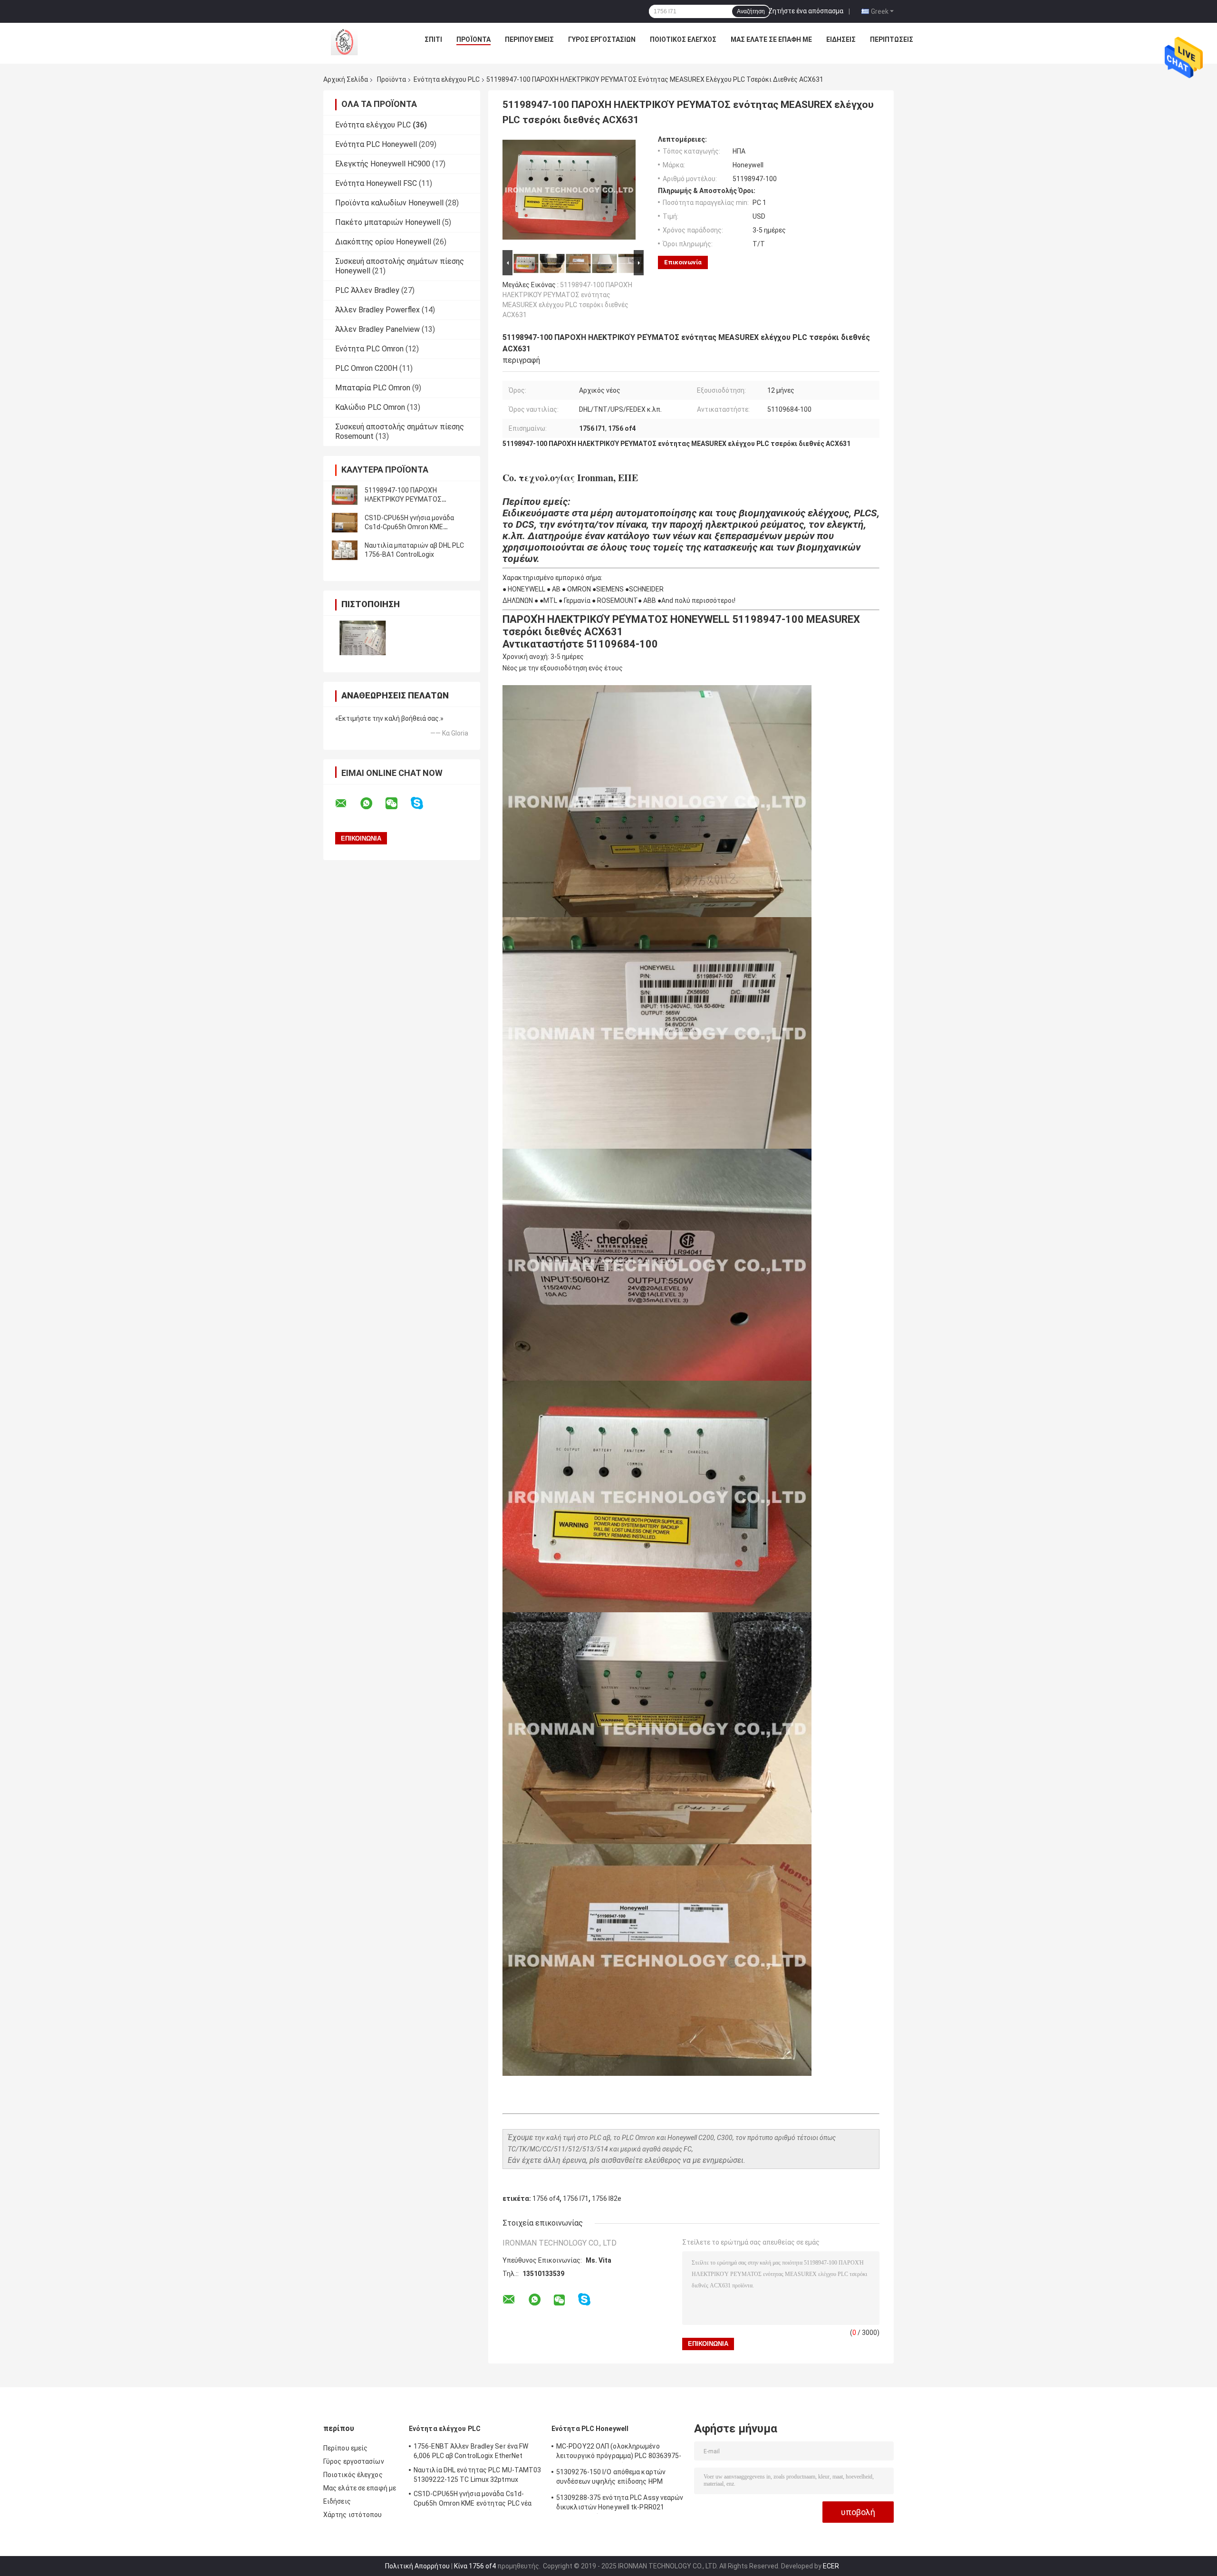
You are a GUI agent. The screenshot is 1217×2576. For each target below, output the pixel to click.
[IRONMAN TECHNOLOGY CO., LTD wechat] (397, 804)
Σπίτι (433, 39)
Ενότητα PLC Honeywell (376, 144)
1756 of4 (546, 2198)
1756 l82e (607, 2198)
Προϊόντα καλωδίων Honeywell (389, 203)
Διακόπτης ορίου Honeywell (383, 242)
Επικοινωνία (683, 262)
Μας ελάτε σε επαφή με (771, 39)
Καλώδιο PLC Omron (370, 407)
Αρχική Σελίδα (346, 79)
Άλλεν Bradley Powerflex (377, 310)
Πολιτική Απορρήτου (417, 2566)
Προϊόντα (473, 39)
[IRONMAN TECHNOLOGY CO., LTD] (342, 42)
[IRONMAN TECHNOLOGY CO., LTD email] (347, 804)
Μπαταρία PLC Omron (373, 388)
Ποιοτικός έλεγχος (683, 39)
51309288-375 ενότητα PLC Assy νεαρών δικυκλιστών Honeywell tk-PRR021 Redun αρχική (620, 2504)
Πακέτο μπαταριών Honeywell (388, 222)
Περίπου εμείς (529, 39)
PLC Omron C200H (366, 368)
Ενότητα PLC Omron (369, 349)
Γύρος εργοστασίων (602, 39)
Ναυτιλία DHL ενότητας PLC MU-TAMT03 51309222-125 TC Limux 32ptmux (478, 2475)
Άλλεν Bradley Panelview (377, 329)
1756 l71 (576, 2198)
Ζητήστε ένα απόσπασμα (806, 11)
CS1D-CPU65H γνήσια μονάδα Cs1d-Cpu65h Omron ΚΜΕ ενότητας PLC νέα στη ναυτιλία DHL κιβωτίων (473, 2500)
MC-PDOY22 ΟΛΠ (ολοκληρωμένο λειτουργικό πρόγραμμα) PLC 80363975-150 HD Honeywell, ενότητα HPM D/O (619, 2452)
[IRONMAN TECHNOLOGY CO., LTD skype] (423, 803)
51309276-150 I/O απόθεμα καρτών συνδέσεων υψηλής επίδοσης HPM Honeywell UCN (611, 2478)
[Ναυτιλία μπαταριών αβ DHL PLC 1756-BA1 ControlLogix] (345, 550)
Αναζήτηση (751, 11)
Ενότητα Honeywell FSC (376, 183)
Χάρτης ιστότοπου (353, 2515)
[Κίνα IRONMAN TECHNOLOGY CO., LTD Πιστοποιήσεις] (362, 638)
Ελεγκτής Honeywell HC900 (383, 164)
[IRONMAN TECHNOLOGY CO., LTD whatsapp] (372, 804)
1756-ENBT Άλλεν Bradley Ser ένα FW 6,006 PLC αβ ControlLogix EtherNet (471, 2451)
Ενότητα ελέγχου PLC (447, 79)
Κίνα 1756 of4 (475, 2566)
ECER (831, 2566)
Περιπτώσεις (892, 39)
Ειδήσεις (841, 39)
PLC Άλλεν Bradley (367, 290)
